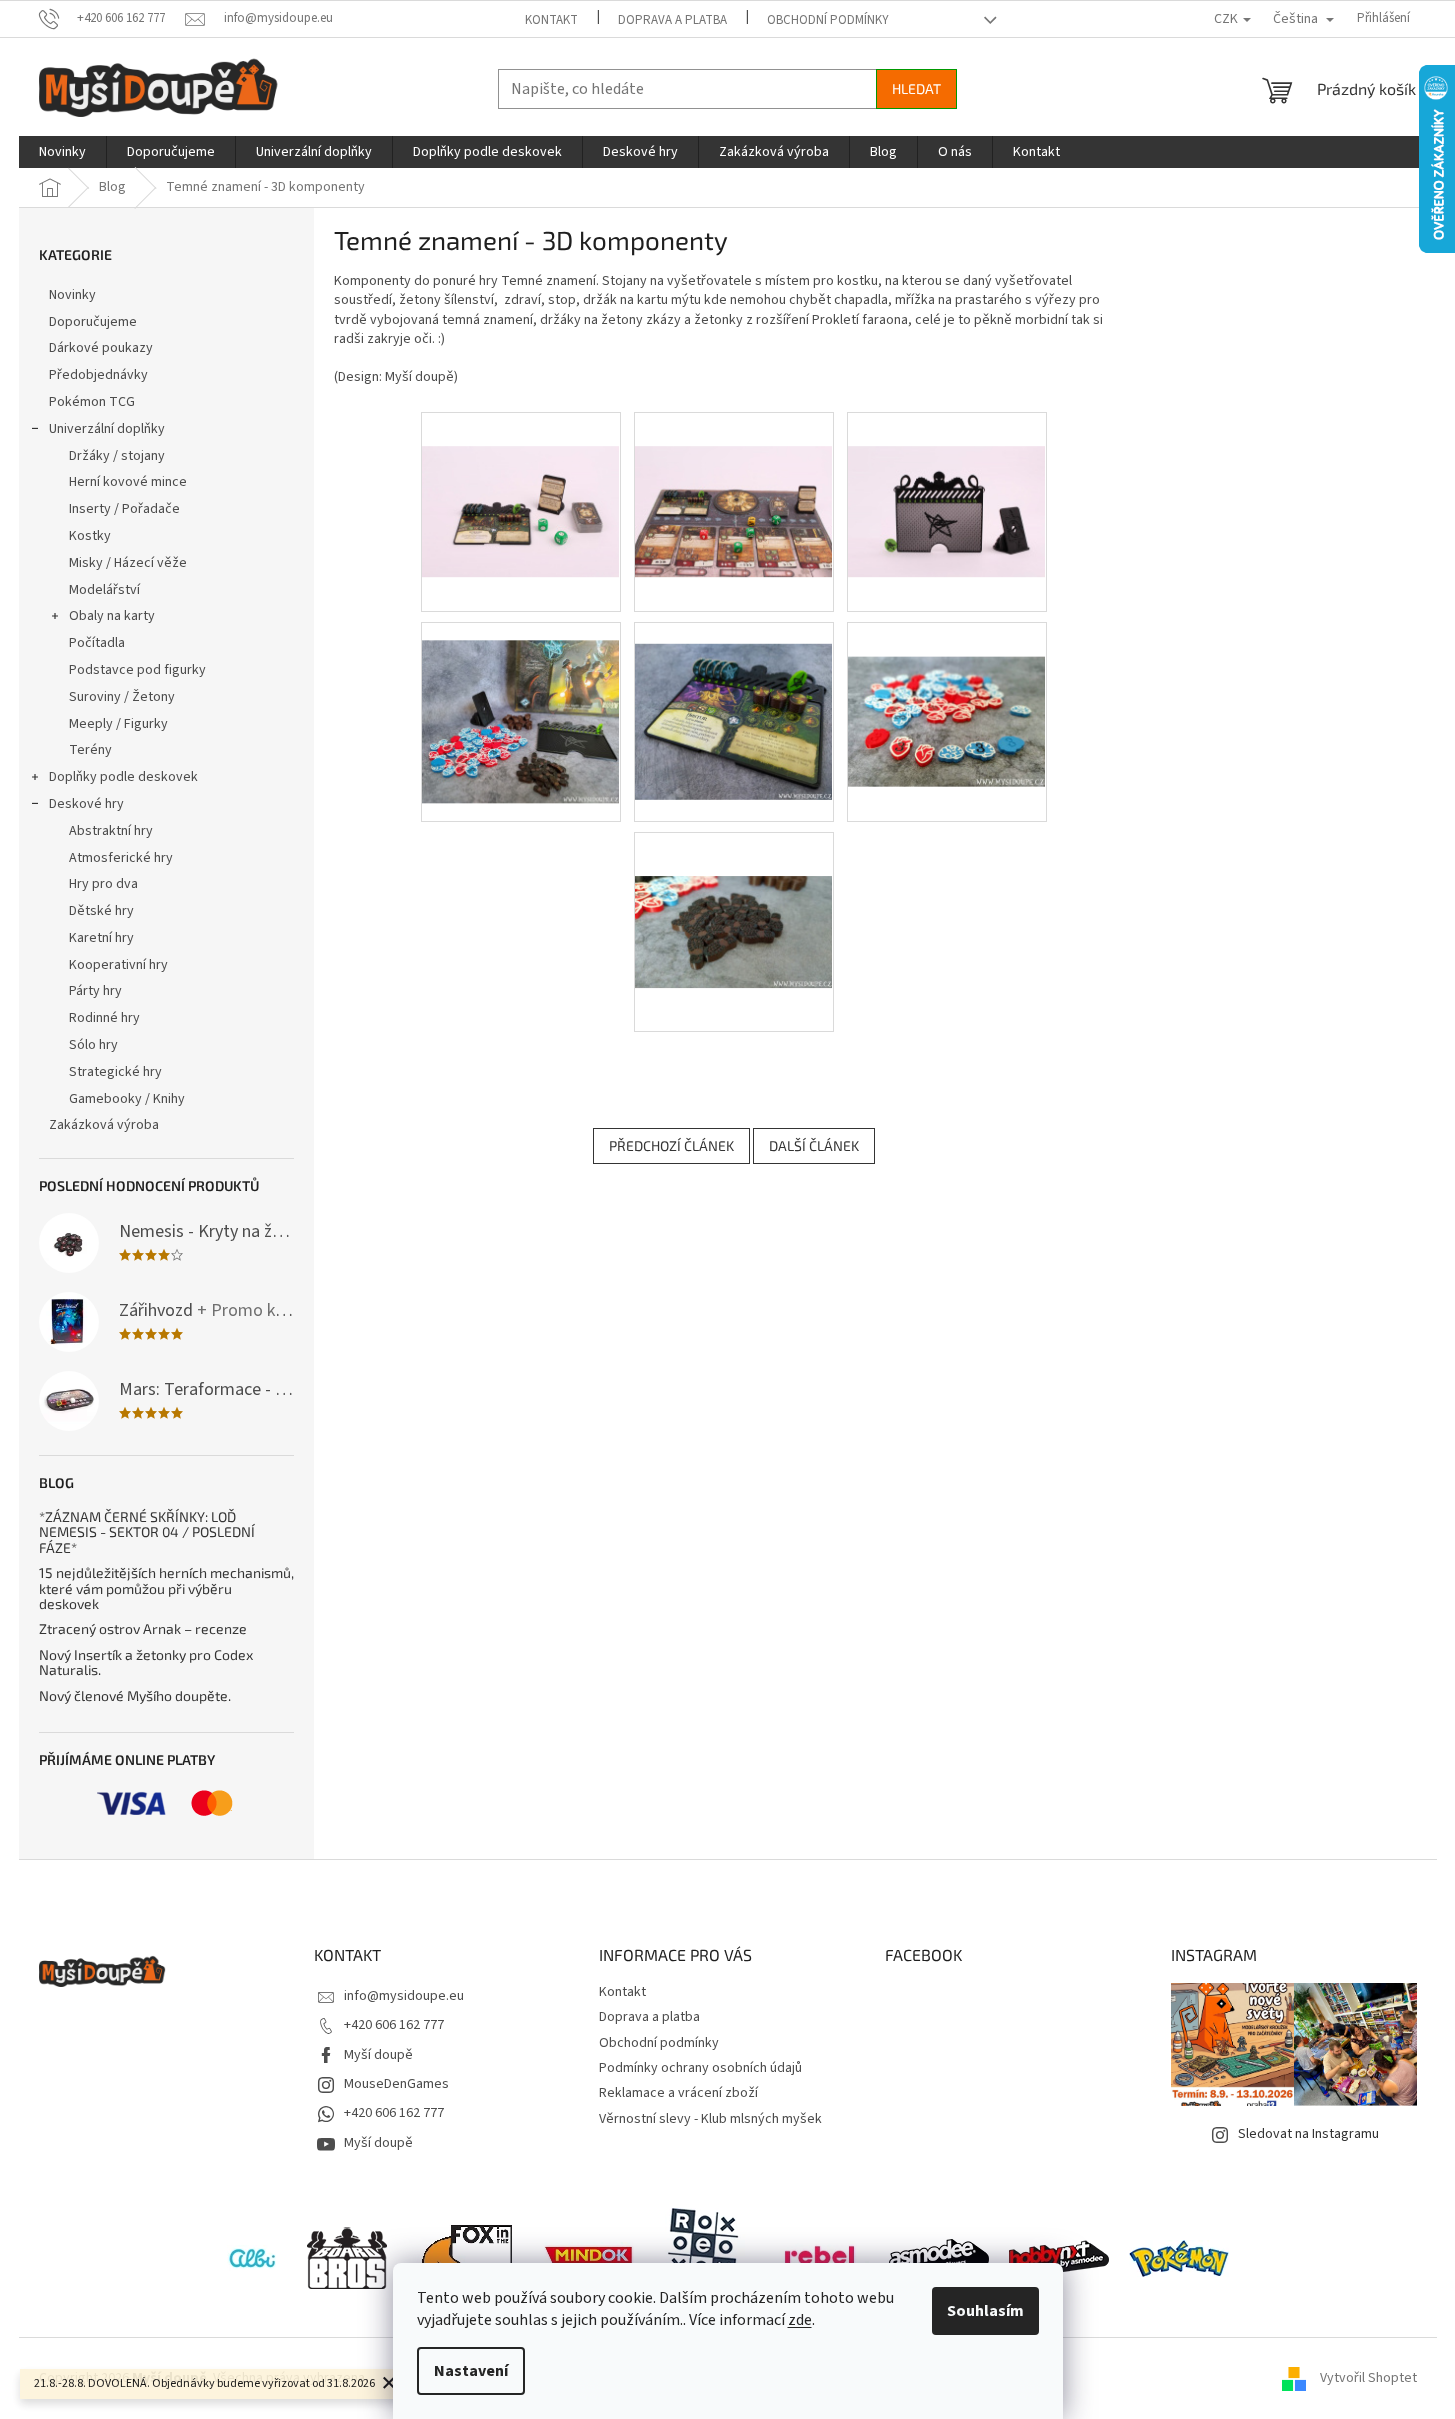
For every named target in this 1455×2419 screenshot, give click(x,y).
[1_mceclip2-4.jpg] (947, 687)
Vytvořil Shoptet (1368, 2378)
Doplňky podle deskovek (123, 777)
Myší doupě (378, 2055)
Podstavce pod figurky (137, 670)
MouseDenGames (396, 2084)
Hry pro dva (103, 884)
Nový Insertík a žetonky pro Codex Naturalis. (146, 1662)
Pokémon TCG (92, 402)
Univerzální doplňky (107, 429)
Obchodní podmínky (828, 20)
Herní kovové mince (128, 482)
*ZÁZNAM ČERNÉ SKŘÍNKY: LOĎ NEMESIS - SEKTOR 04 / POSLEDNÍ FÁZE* (147, 1532)
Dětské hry (101, 911)
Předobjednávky (98, 375)
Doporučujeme (93, 322)
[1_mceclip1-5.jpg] (734, 700)
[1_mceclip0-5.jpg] (521, 704)
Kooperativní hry (118, 965)
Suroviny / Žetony (122, 697)
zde (800, 2320)
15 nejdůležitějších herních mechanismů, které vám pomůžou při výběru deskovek (166, 1588)
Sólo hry (93, 1045)
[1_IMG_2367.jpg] (521, 478)
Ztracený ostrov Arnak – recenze (143, 1628)
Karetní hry (101, 938)
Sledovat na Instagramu (1308, 2134)
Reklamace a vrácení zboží (678, 2093)
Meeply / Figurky (118, 724)
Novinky (72, 295)
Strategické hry (115, 1072)
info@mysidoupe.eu (404, 1996)
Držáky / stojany (117, 456)
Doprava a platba (672, 20)
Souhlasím (985, 2311)
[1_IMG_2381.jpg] (947, 478)
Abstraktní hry (111, 831)
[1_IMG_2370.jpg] (734, 478)
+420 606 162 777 (394, 2025)
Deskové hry (86, 804)
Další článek (814, 1145)
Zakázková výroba (104, 1125)
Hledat (916, 88)
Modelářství (104, 590)
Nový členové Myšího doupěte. (135, 1695)
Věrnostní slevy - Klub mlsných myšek (710, 2119)
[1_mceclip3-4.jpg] (734, 888)
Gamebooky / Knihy (127, 1099)
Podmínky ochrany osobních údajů (700, 2068)
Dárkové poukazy (101, 348)
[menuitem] (62, 152)
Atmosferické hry (121, 858)
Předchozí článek (671, 1145)
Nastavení (471, 2371)
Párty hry (95, 991)
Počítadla (97, 643)
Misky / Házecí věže (128, 563)
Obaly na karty (112, 616)
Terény (90, 750)
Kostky (90, 536)
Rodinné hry (104, 1018)
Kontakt (551, 20)
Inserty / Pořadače (124, 509)
